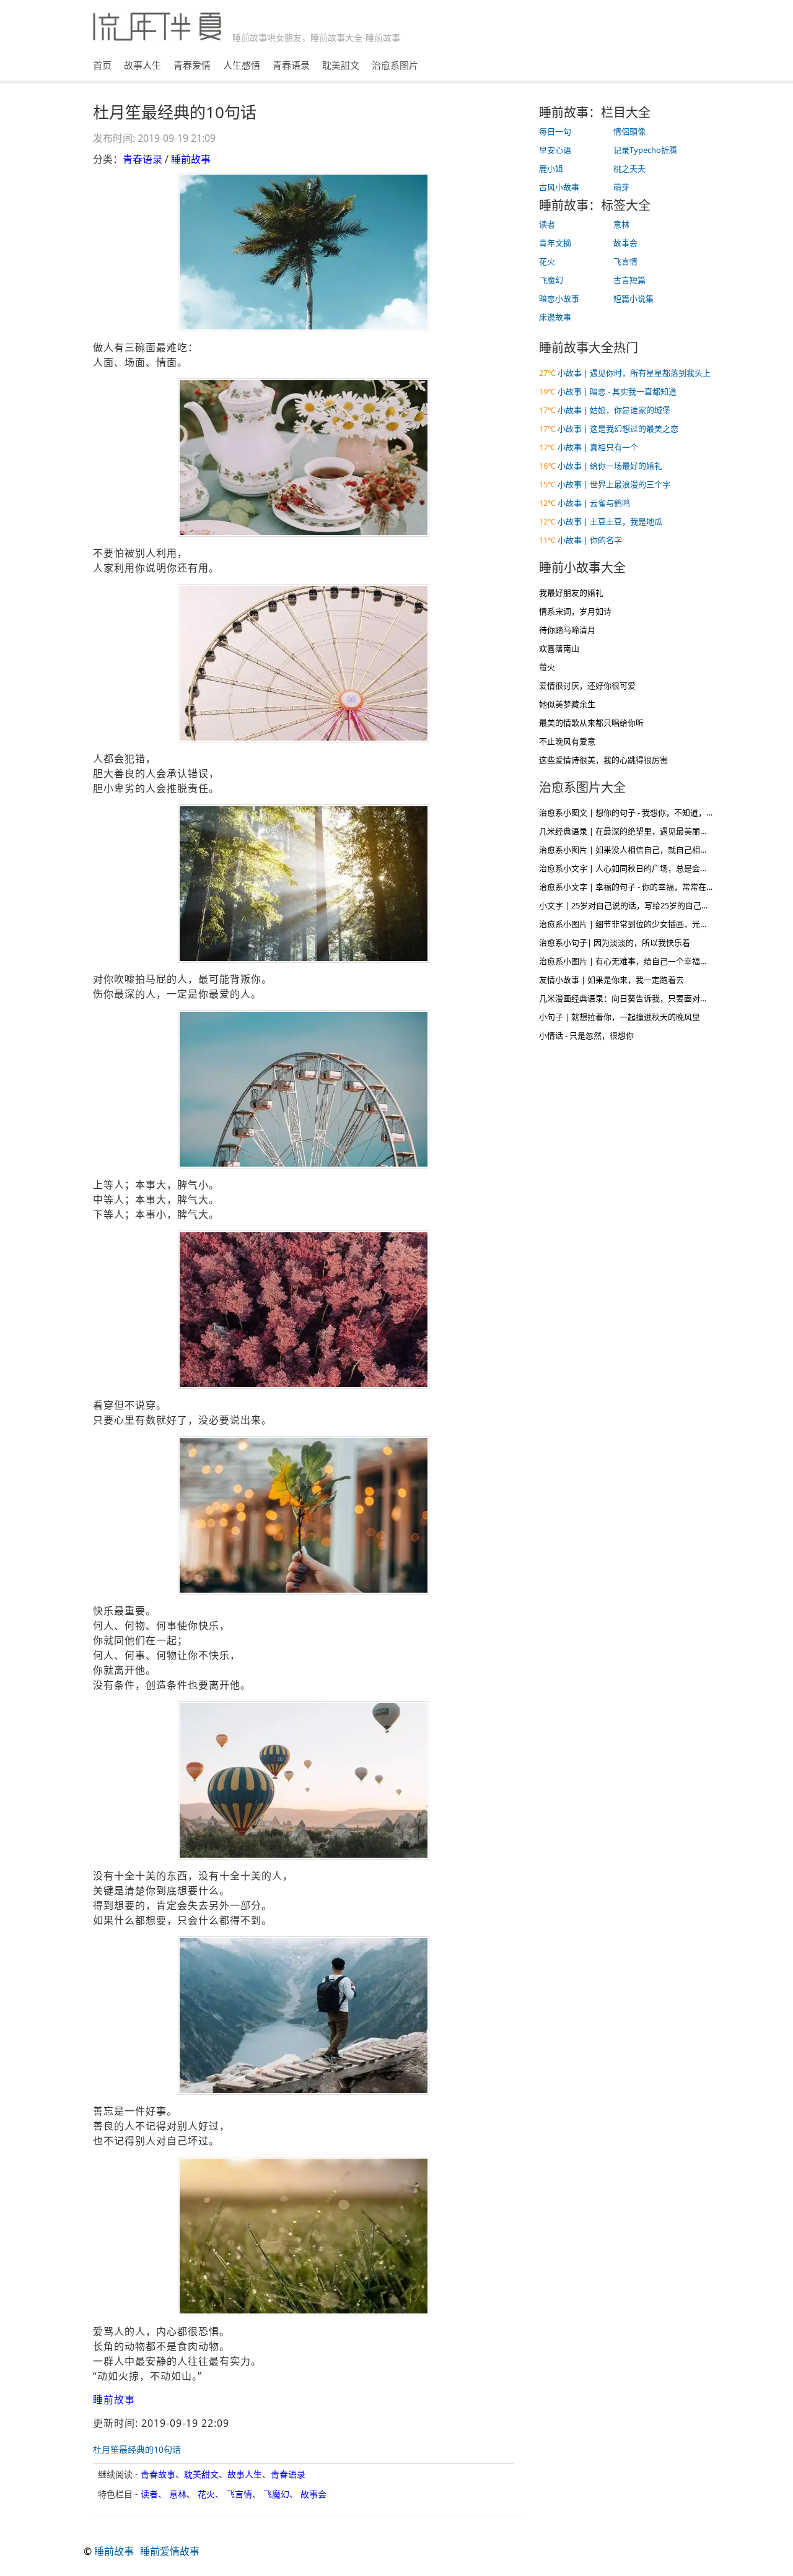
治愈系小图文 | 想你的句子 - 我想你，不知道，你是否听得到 (647, 812)
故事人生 (142, 65)
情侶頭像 (629, 131)
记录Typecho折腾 (645, 150)
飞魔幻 (276, 2494)
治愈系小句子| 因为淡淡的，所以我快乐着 (615, 942)
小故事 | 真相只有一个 (598, 447)
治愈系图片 (395, 65)
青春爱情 (192, 65)
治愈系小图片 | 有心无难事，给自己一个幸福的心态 (632, 961)
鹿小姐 (551, 168)
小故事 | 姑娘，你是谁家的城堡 (614, 410)
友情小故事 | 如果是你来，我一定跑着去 (611, 980)
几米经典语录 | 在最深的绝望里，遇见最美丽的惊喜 (632, 831)
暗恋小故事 (559, 298)
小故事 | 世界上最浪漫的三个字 (614, 484)
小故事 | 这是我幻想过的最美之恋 (618, 429)
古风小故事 (559, 187)
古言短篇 (629, 280)
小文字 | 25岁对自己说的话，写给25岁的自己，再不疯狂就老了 (652, 905)
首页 (102, 65)
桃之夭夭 (629, 168)
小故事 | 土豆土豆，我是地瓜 (610, 521)
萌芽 (621, 187)
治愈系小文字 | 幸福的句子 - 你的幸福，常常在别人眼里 (639, 887)
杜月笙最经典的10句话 (137, 2449)
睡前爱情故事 (170, 2551)
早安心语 (555, 150)
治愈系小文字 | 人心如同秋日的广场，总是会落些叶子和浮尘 (648, 868)
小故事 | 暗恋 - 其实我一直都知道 (617, 391)
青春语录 (291, 65)
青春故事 (158, 2474)
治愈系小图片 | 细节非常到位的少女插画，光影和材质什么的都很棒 (660, 924)
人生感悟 (242, 65)
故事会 (313, 2494)
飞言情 (239, 2494)
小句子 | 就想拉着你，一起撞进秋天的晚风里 (620, 1017)
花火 (206, 2494)
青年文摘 (555, 243)
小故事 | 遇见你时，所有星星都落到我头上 (634, 373)
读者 (149, 2494)
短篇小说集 (633, 298)
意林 (178, 2494)
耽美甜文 (341, 65)
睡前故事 (191, 159)
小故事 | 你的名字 (590, 540)
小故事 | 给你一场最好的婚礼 (610, 466)
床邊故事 (555, 317)
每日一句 (555, 131)
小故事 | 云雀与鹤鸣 (594, 503)
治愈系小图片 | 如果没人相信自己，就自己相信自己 (632, 850)
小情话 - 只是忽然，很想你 (586, 1035)
